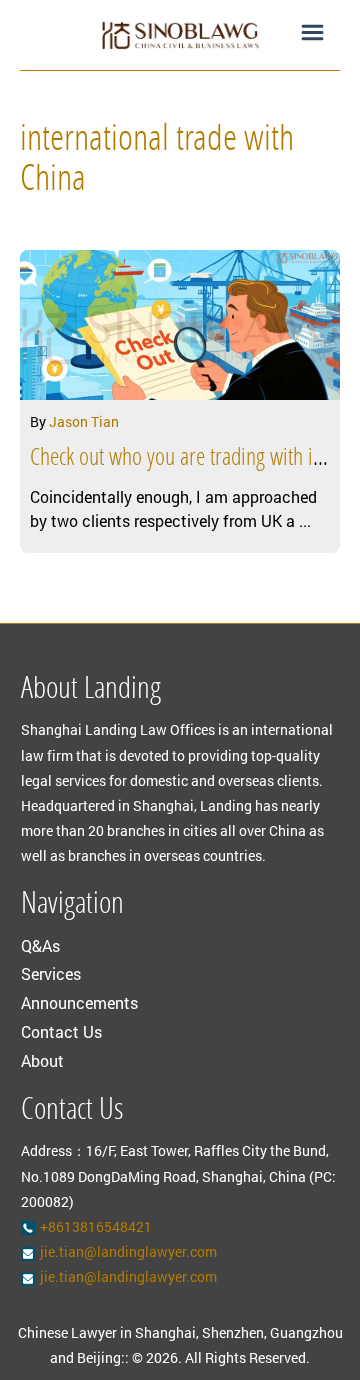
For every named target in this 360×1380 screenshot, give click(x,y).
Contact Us (61, 1031)
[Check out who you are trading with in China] (180, 325)
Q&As (40, 945)
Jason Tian (84, 421)
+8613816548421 (96, 1226)
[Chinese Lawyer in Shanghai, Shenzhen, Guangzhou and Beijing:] (180, 35)
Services (51, 973)
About (42, 1060)
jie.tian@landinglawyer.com (128, 1251)
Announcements (79, 1002)
